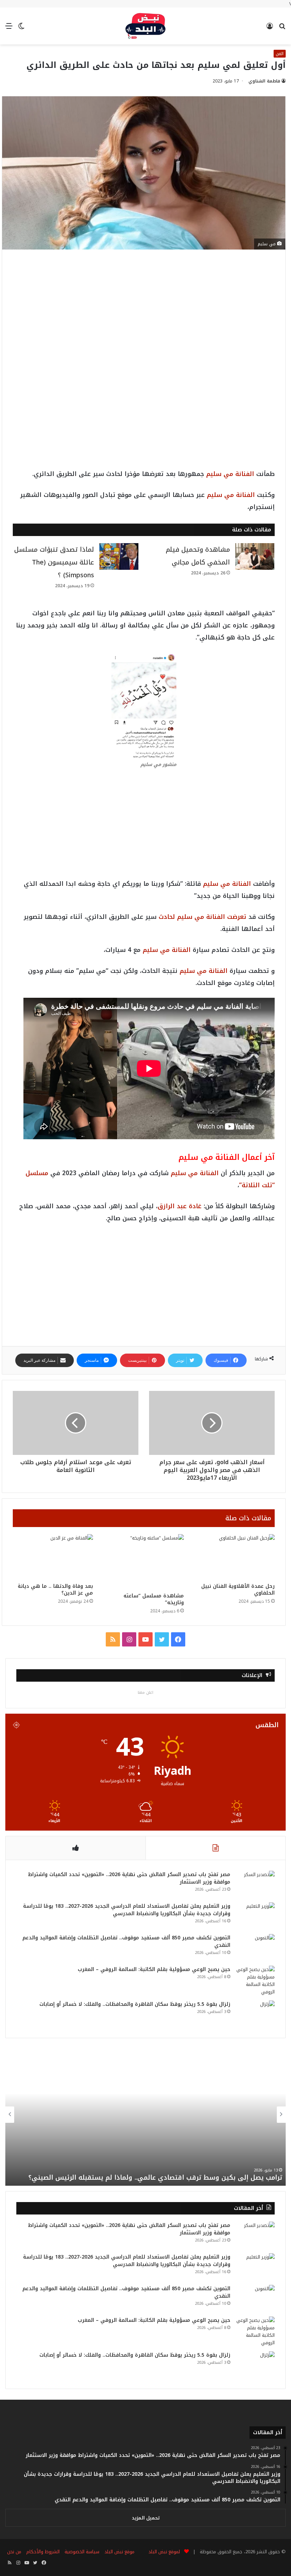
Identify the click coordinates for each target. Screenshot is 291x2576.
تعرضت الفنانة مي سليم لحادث (202, 917)
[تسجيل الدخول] (270, 29)
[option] (145, 2115)
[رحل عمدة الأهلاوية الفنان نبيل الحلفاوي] (235, 1557)
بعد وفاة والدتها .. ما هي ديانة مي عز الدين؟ (55, 1590)
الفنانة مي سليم (230, 474)
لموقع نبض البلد (163, 2552)
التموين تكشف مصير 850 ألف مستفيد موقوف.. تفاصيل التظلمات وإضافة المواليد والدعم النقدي (126, 1942)
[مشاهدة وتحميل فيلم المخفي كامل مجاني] (255, 556)
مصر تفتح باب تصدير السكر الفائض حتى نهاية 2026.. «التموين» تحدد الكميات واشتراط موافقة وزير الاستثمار (129, 1878)
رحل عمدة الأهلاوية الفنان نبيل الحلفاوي (238, 1590)
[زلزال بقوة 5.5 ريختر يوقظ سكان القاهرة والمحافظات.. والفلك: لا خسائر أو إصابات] (255, 2014)
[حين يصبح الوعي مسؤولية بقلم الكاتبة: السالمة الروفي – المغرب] (255, 1981)
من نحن (14, 2552)
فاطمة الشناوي (264, 81)
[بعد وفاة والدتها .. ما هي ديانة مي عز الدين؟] (53, 1557)
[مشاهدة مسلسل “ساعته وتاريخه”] (144, 1562)
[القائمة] (9, 29)
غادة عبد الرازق (180, 1206)
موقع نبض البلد (119, 2552)
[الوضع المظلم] (21, 29)
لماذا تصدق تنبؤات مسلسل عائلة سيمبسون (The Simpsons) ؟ (54, 562)
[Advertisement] (144, 313)
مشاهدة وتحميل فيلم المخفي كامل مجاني (198, 556)
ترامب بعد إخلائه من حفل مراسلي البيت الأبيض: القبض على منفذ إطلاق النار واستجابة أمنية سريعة (146, 2173)
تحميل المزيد (146, 2518)
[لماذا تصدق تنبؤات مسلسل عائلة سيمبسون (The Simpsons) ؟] (119, 556)
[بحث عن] (282, 29)
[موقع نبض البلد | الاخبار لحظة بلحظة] (145, 26)
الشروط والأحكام (43, 2552)
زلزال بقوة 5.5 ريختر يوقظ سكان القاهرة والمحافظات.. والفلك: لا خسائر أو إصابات (135, 2004)
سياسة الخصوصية (82, 2552)
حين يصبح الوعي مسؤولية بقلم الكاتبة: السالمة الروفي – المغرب (154, 1969)
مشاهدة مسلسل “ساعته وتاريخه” (154, 1599)
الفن (280, 54)
